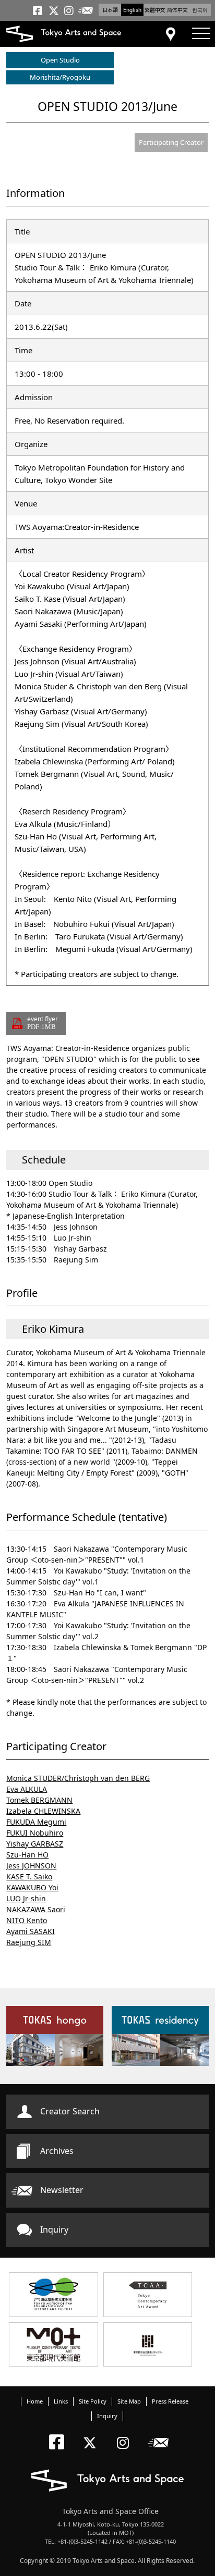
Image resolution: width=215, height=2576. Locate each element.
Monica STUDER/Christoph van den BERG (78, 1778)
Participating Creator (171, 142)
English (132, 10)
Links (61, 2401)
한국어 (200, 10)
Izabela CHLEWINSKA (43, 1811)
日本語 (110, 10)
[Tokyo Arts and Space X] (92, 2434)
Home (35, 2401)
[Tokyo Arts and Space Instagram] (126, 2434)
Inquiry (54, 2230)
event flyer (43, 1023)
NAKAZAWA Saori (36, 1909)
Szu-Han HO (27, 1855)
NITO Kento (27, 1920)
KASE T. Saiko (29, 1877)
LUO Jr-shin (26, 1898)
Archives (57, 2151)
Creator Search (70, 2111)
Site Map (129, 2401)
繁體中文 (155, 10)
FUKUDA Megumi (36, 1822)
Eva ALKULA (27, 1789)
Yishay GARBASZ (35, 1844)
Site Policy (93, 2401)
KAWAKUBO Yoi (32, 1887)
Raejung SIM (29, 1942)
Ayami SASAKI (31, 1931)
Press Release (170, 2401)
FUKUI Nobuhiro (35, 1833)
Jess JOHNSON (31, 1866)
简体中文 (177, 10)
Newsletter (62, 2190)
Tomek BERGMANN (39, 1800)
